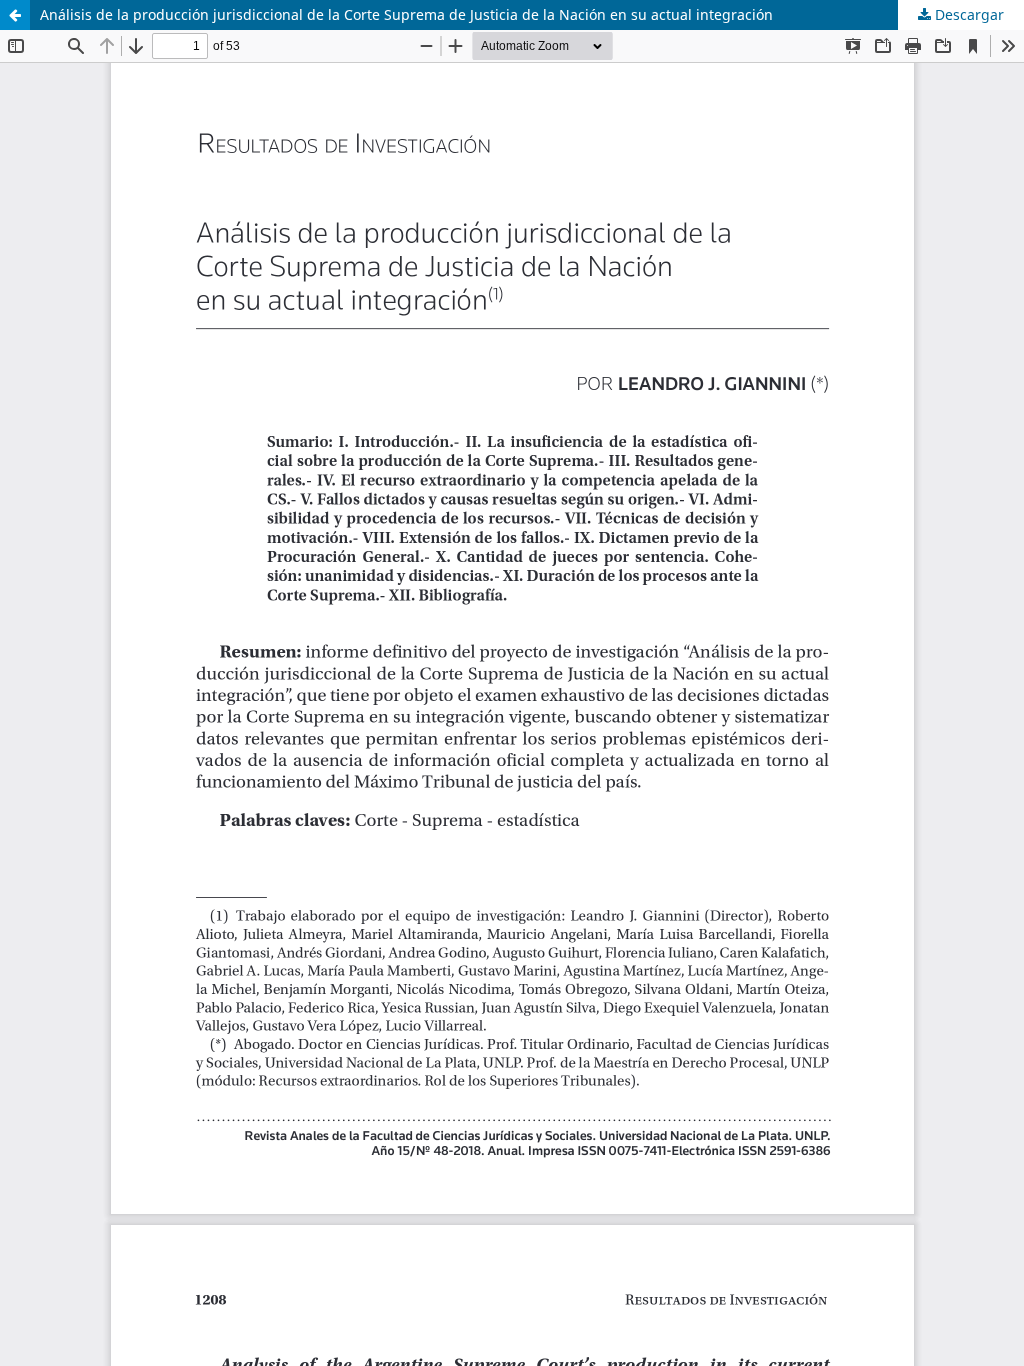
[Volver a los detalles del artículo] (15, 15)
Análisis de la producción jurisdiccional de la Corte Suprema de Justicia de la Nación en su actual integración (406, 14)
